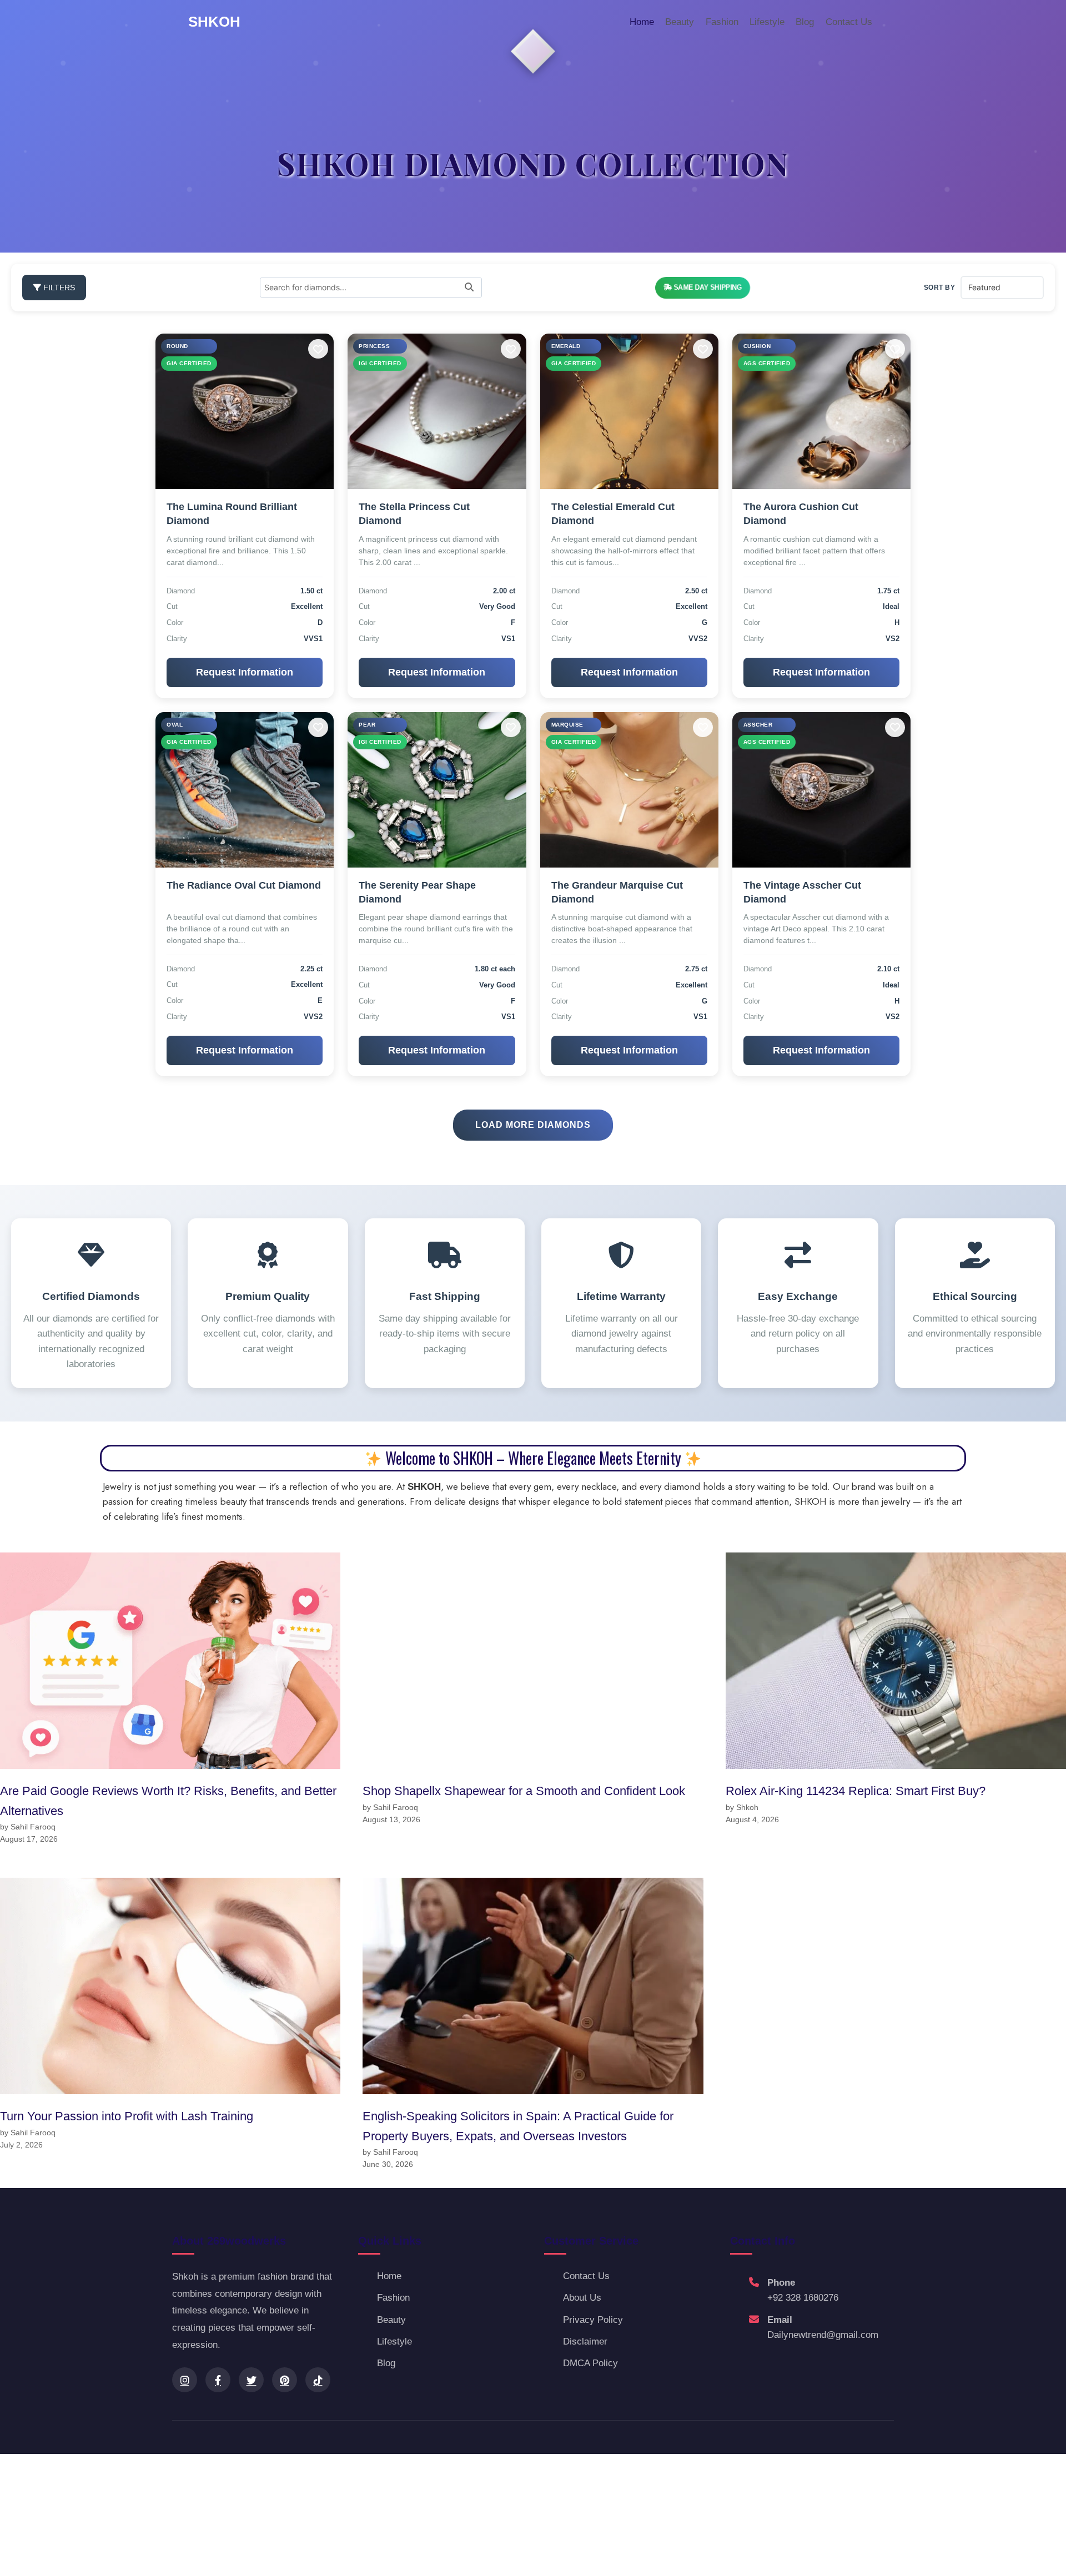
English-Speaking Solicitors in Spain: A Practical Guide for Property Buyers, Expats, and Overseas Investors (518, 2126)
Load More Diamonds (533, 1125)
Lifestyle (767, 22)
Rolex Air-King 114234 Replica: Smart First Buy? (856, 1791)
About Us (582, 2298)
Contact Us (849, 22)
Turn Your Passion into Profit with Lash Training (127, 2116)
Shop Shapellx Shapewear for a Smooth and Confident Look (524, 1791)
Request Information (245, 672)
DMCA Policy (590, 2363)
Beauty (680, 22)
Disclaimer (585, 2341)
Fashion (722, 22)
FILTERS (58, 288)
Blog (805, 22)
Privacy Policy (593, 2320)
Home (642, 22)
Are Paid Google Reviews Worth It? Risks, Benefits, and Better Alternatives (168, 1801)
